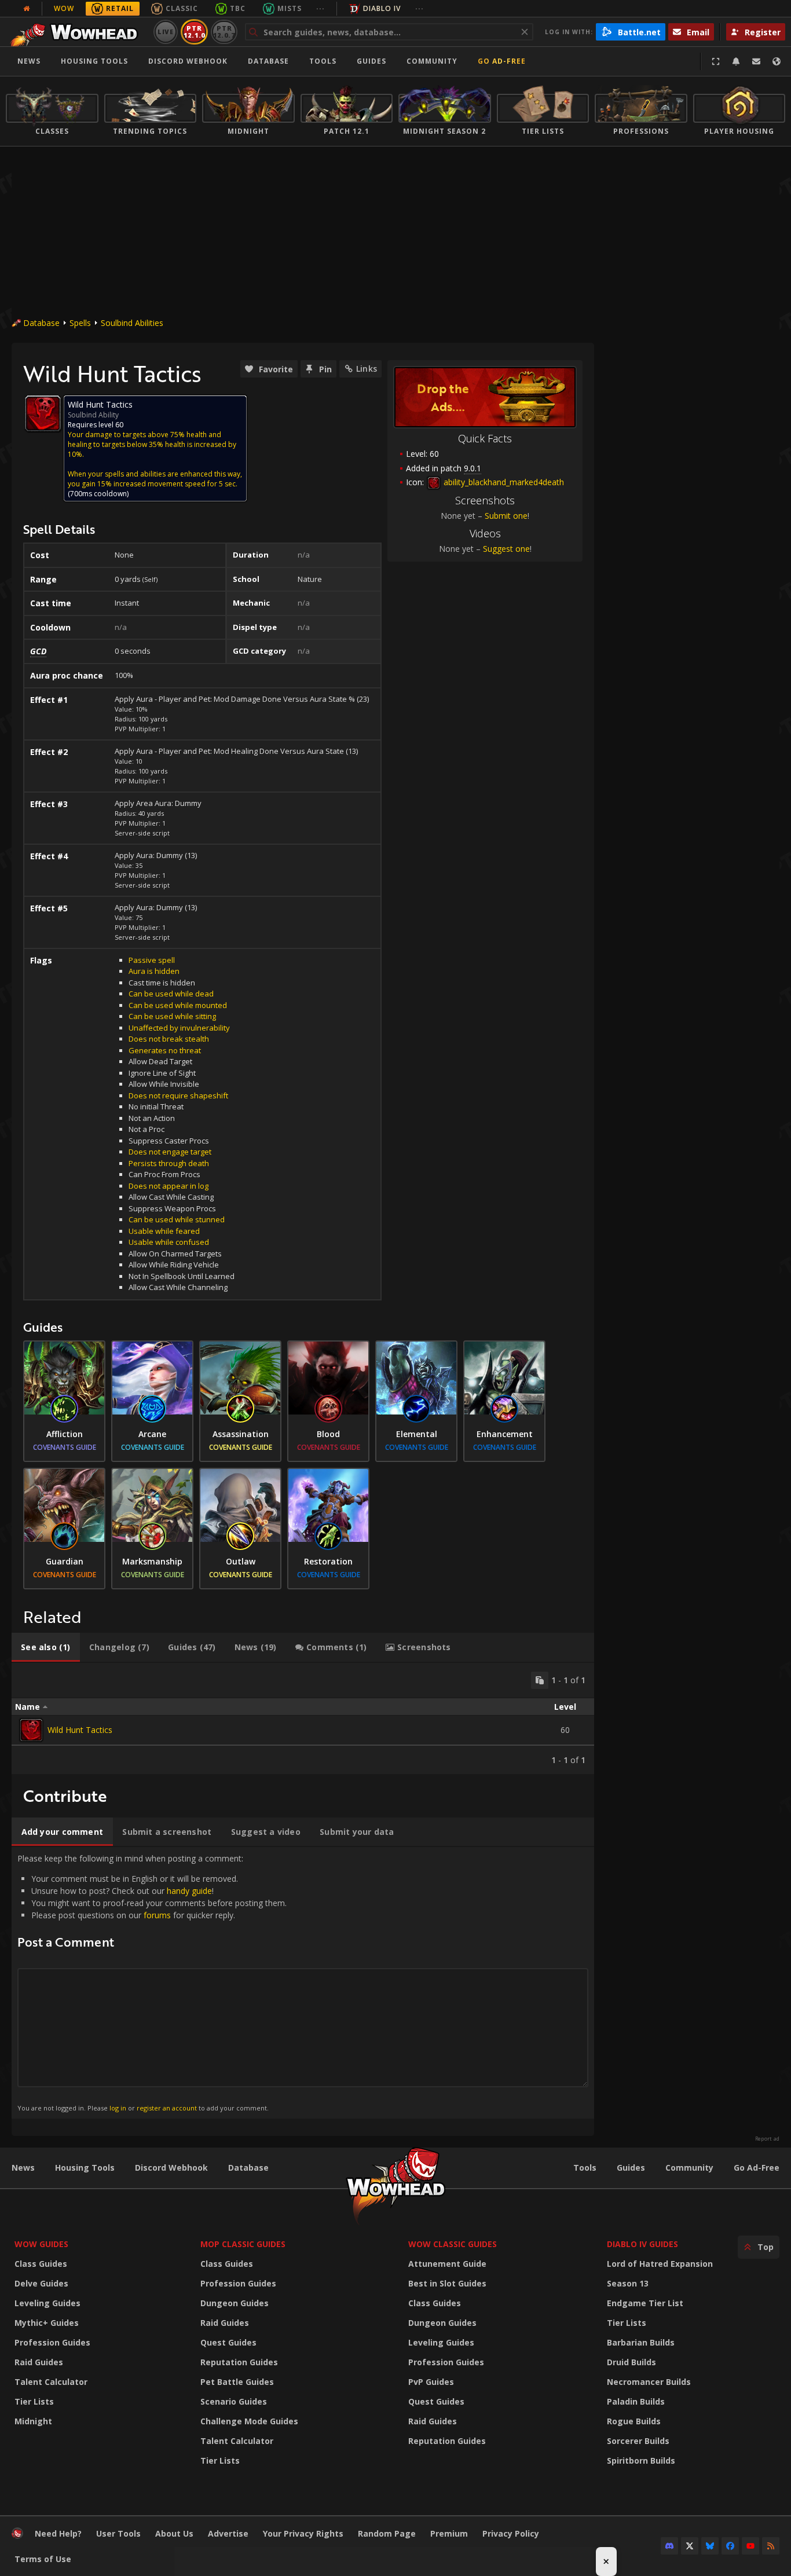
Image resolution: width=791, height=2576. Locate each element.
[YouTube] (750, 2546)
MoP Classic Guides (243, 2244)
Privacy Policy (511, 2533)
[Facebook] (730, 2546)
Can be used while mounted (178, 1005)
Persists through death (169, 1163)
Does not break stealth (169, 1039)
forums (157, 1915)
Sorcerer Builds (638, 2441)
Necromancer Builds (649, 2382)
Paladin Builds (636, 2401)
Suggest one (506, 549)
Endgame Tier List (645, 2303)
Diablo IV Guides (642, 2244)
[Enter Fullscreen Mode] (716, 61)
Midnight (33, 2421)
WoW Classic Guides (453, 2244)
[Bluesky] (710, 2546)
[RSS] (771, 2546)
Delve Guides (41, 2283)
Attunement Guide (447, 2264)
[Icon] (43, 413)
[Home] (77, 32)
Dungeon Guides (235, 2303)
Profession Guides (52, 2342)
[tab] (46, 1647)
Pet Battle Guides (237, 2382)
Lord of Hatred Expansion (660, 2264)
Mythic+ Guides (47, 2323)
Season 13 (628, 2283)
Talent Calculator (51, 2382)
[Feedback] (756, 61)
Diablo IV (382, 8)
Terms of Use (43, 2559)
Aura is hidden (154, 971)
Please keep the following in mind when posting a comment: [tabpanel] (152, 1982)
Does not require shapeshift (178, 1095)
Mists (290, 8)
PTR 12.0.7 (224, 32)
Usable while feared (164, 1231)
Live (166, 32)
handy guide (189, 1891)
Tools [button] (323, 61)
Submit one (506, 516)
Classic (182, 8)
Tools (585, 2168)
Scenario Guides (234, 2401)
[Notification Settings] (736, 61)
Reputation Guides (239, 2362)
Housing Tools (85, 2168)
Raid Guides (39, 2362)
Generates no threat (165, 1050)
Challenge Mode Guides (249, 2421)
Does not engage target (170, 1152)
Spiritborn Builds (641, 2460)
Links (367, 369)
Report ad (767, 2139)
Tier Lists (34, 2401)
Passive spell (152, 960)
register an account (167, 2108)
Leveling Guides (47, 2303)
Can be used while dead (171, 994)
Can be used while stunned (177, 1219)
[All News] (27, 9)
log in (118, 2108)
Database (268, 61)
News (29, 61)
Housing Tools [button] (94, 61)
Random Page (387, 2533)
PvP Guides (431, 2382)
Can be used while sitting (172, 1016)
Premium (449, 2533)
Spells (80, 323)
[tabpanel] (303, 1718)
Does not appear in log (169, 1186)
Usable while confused (169, 1242)
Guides (371, 61)
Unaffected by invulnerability (179, 1028)
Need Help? (58, 2533)
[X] (690, 2546)
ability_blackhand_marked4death (503, 482)
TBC (238, 8)
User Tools (118, 2533)
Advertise (228, 2533)
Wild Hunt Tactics (80, 1730)
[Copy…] (540, 1680)
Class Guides (41, 2264)
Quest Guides (228, 2342)
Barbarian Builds (641, 2342)
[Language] (777, 61)
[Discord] (669, 2546)
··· (321, 8)
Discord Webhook (188, 61)
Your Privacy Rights (303, 2533)
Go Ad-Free (502, 61)
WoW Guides (41, 2244)
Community (432, 61)
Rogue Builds (634, 2421)
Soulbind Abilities (132, 323)
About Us (174, 2533)
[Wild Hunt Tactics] (31, 1730)
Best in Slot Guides (447, 2283)
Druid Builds (631, 2362)
